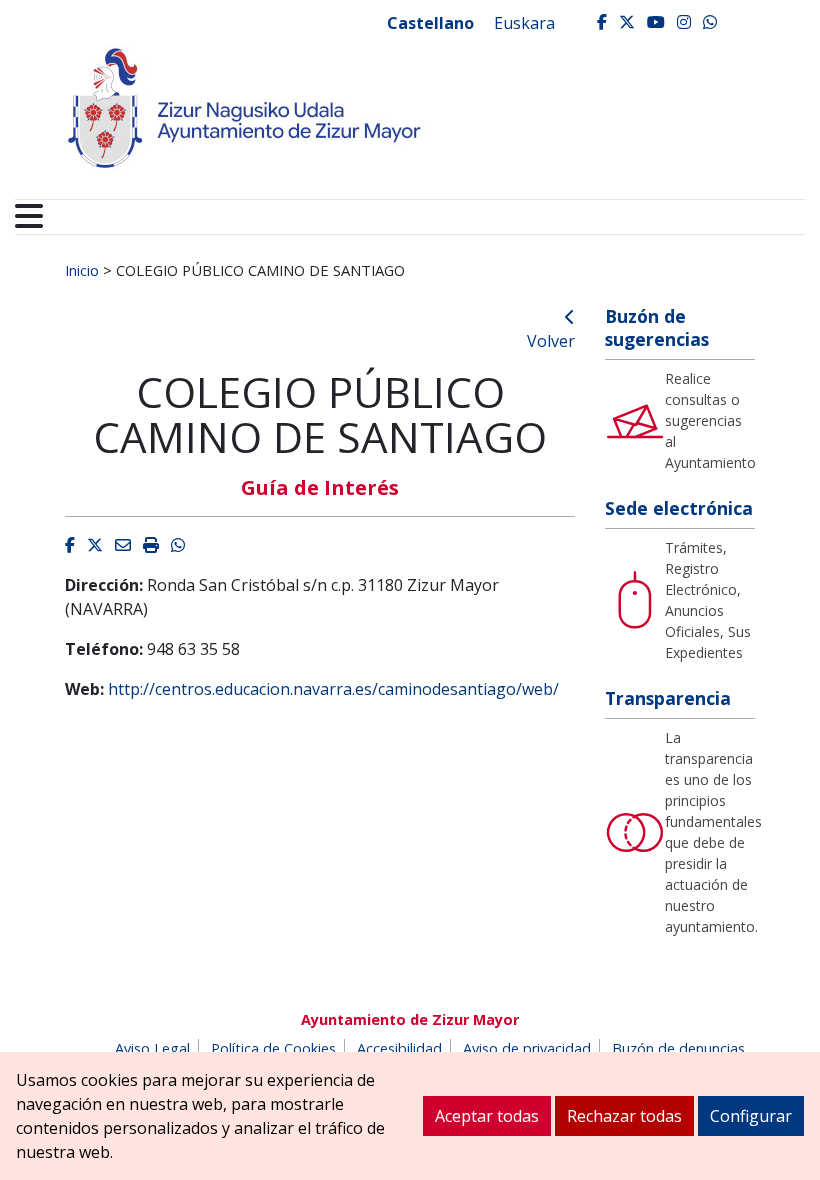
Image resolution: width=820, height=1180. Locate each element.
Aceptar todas (487, 1116)
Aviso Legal (152, 1048)
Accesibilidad (399, 1048)
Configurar (751, 1116)
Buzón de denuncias (678, 1048)
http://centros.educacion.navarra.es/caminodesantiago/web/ (333, 689)
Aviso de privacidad (527, 1048)
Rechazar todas (624, 1116)
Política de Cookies (273, 1048)
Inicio (82, 270)
